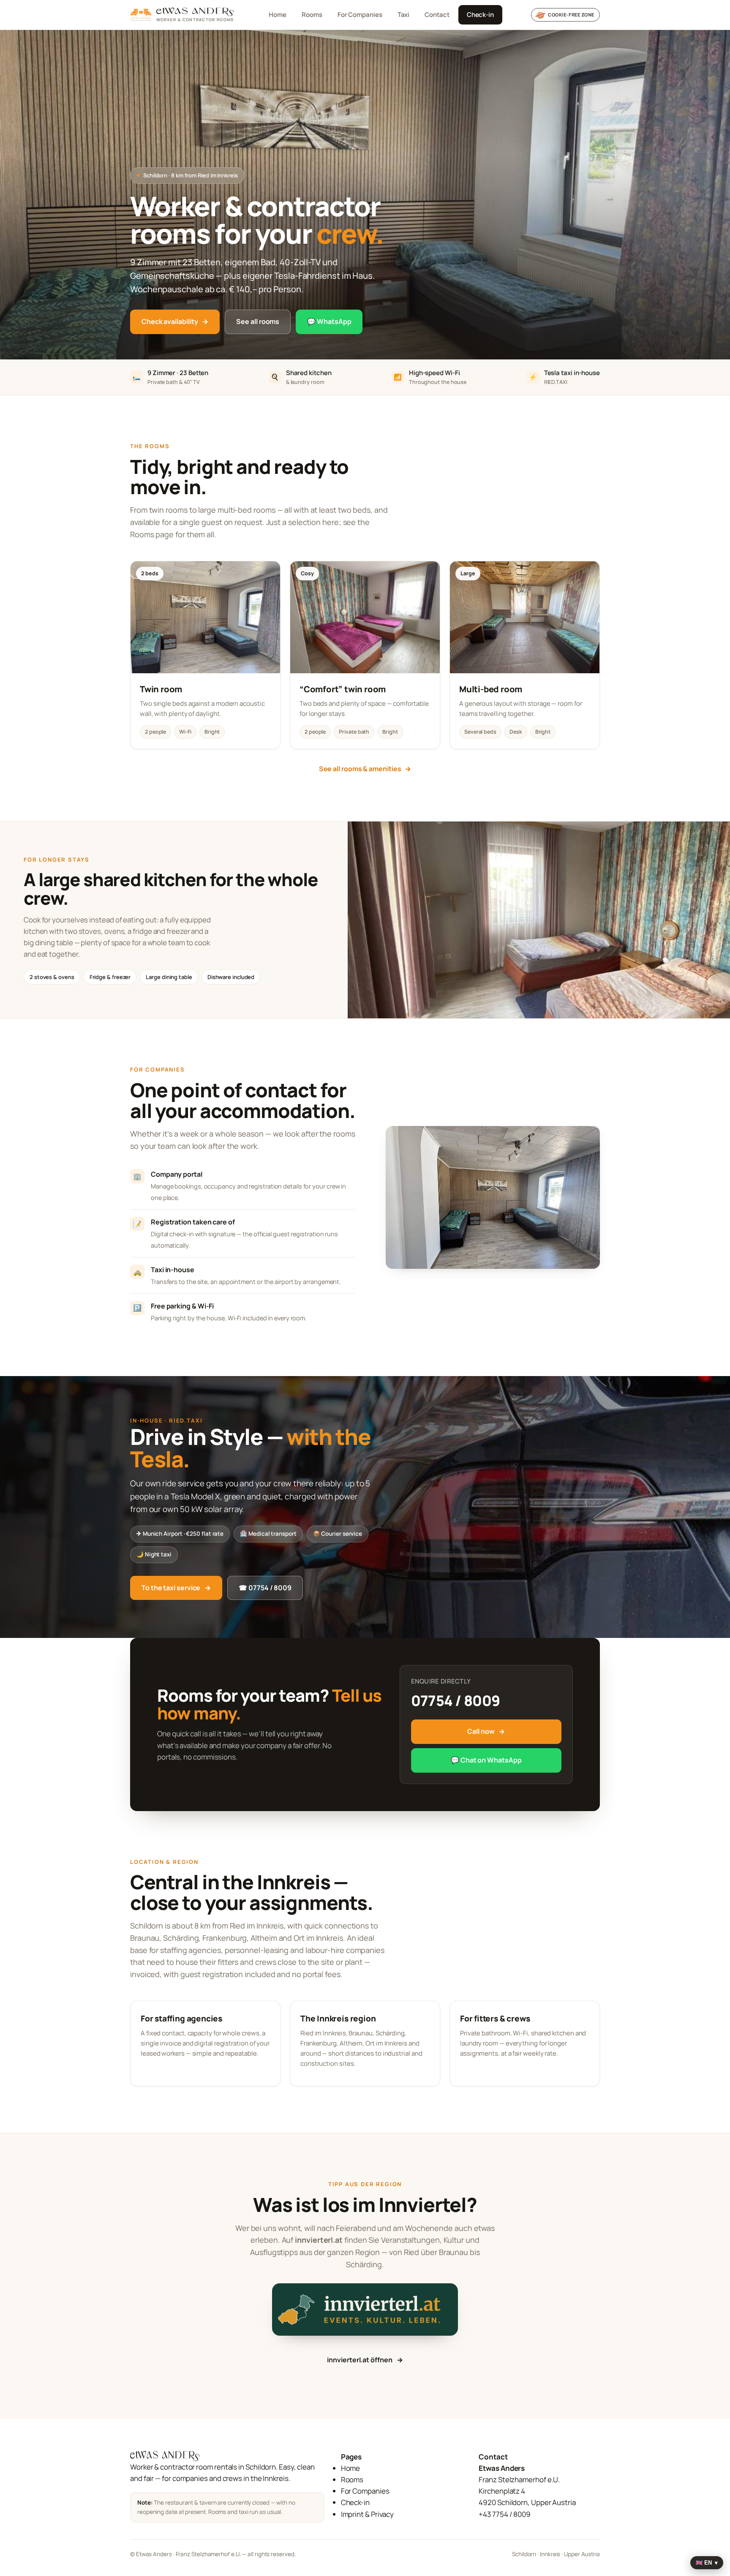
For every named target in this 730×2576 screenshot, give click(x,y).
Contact (437, 15)
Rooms (312, 15)
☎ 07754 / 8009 (265, 1588)
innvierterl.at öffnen (365, 2360)
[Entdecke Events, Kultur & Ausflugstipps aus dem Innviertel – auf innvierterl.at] (365, 2309)
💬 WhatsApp (329, 321)
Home (278, 15)
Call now (486, 1731)
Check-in (480, 15)
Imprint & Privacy (368, 2514)
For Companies (360, 15)
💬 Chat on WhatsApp (486, 1760)
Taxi (404, 15)
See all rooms (258, 321)
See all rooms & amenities (365, 769)
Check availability (175, 321)
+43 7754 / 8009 (505, 2514)
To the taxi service (176, 1588)
